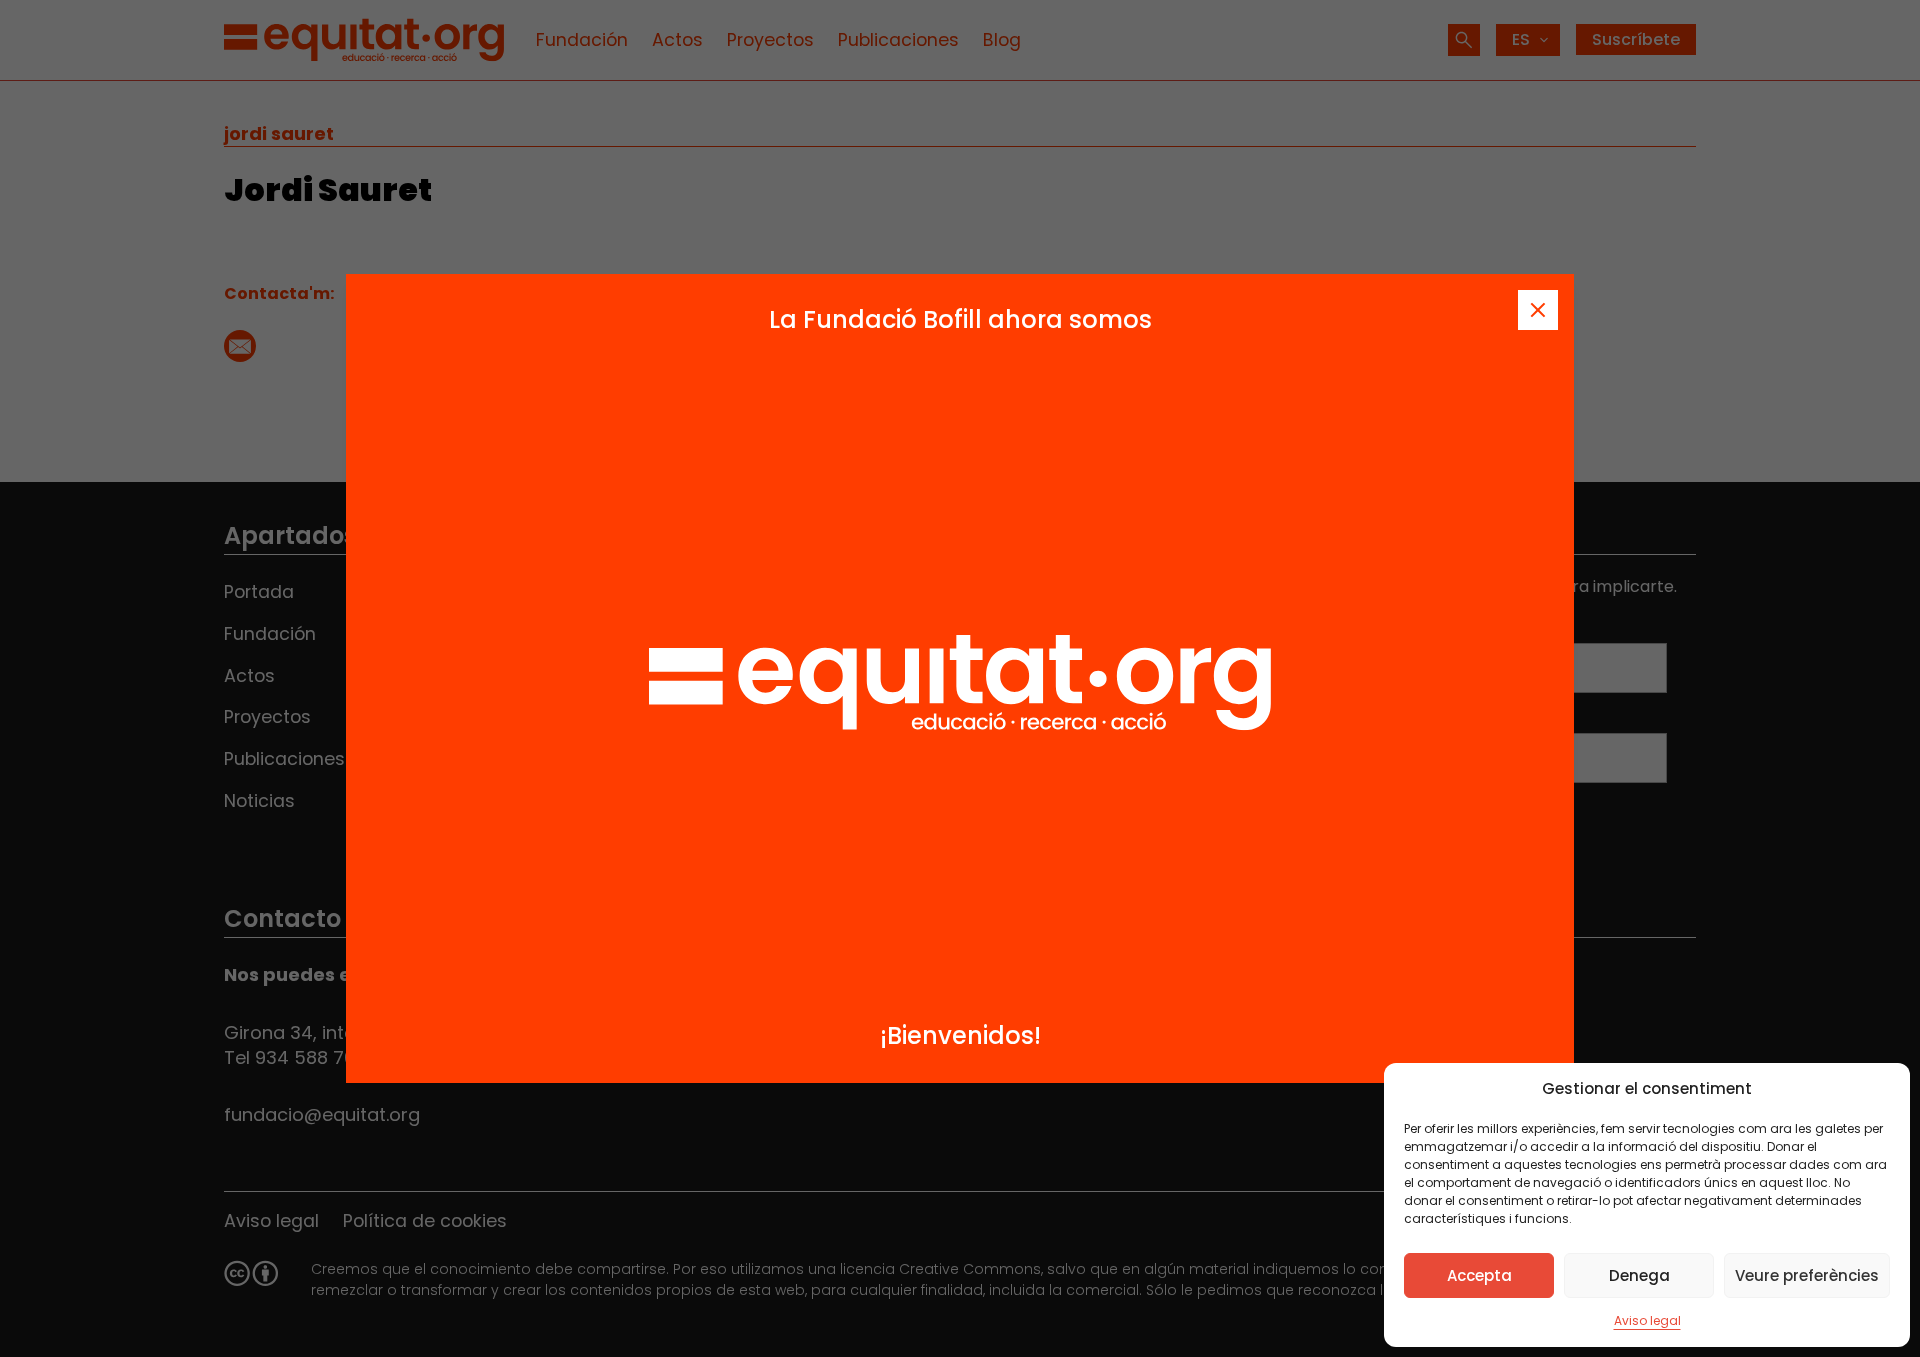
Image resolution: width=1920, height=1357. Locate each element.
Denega (1639, 1275)
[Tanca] (1538, 310)
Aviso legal (1647, 1320)
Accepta (1479, 1275)
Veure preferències (1807, 1275)
